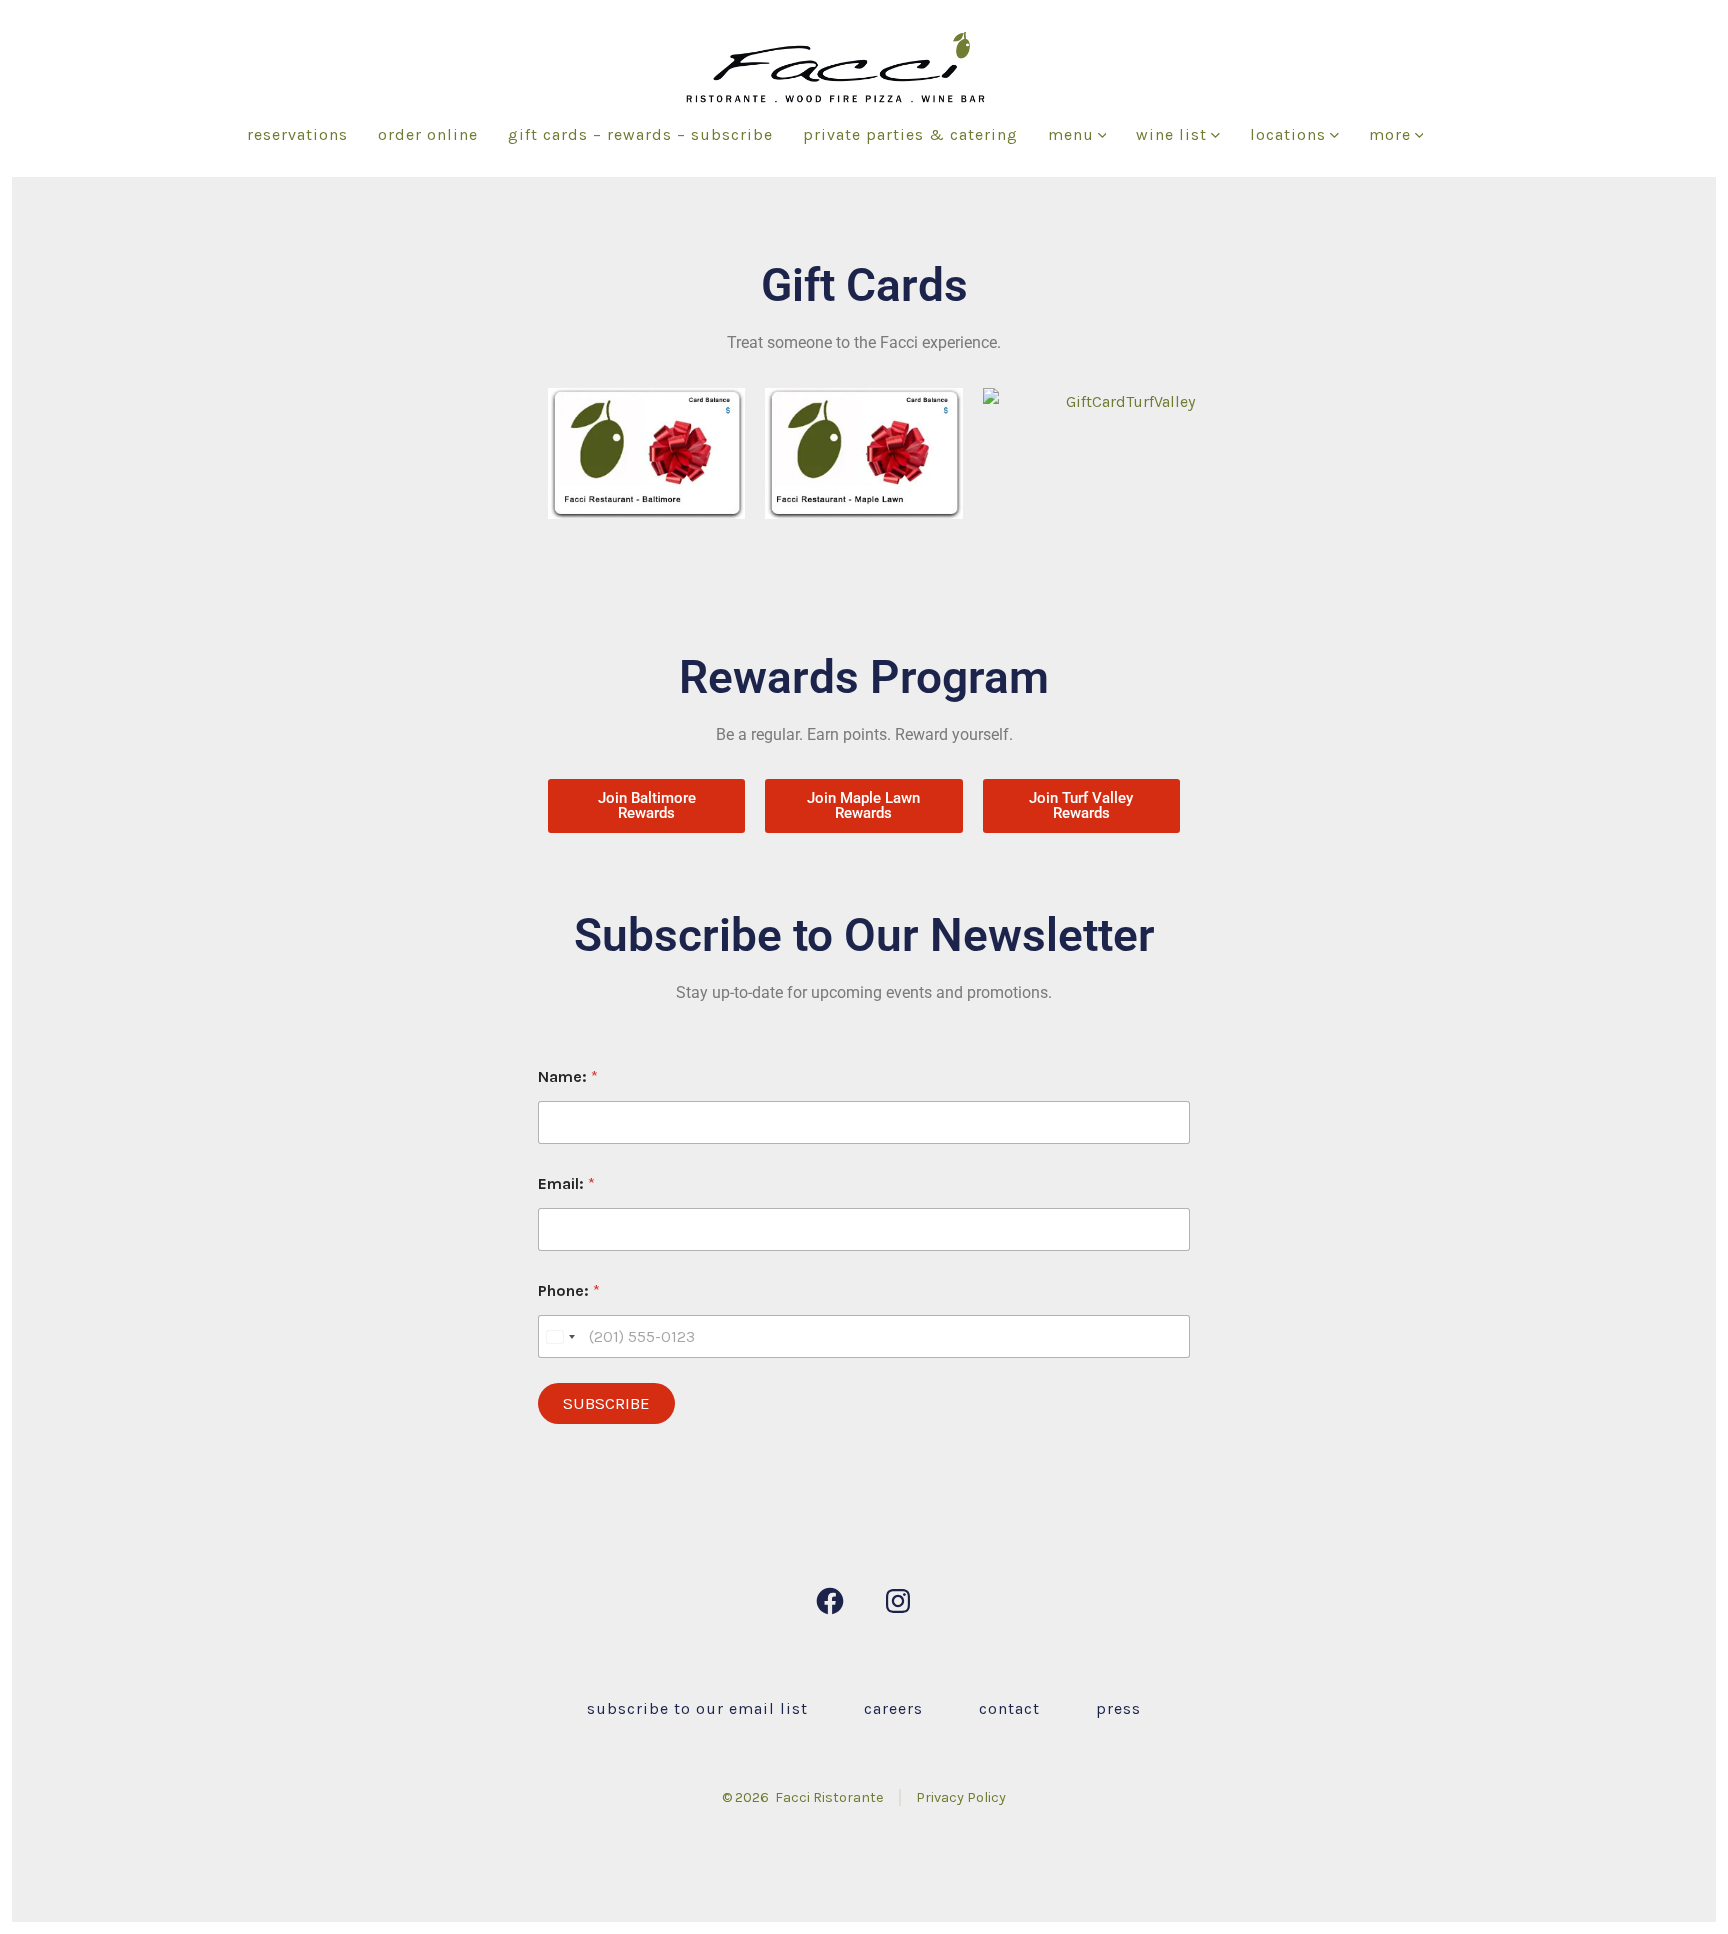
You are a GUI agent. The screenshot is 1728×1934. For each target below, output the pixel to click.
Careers (893, 1708)
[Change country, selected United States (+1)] (560, 1336)
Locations (1288, 134)
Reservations (297, 134)
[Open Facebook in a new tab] (830, 1601)
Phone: (569, 1290)
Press (1118, 1708)
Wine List (1171, 134)
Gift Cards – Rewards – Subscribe (640, 134)
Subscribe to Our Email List (697, 1708)
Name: (568, 1076)
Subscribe (606, 1403)
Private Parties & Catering (910, 134)
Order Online (428, 134)
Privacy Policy (961, 1797)
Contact (1009, 1708)
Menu (1071, 134)
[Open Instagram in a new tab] (898, 1601)
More (1390, 134)
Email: (566, 1183)
